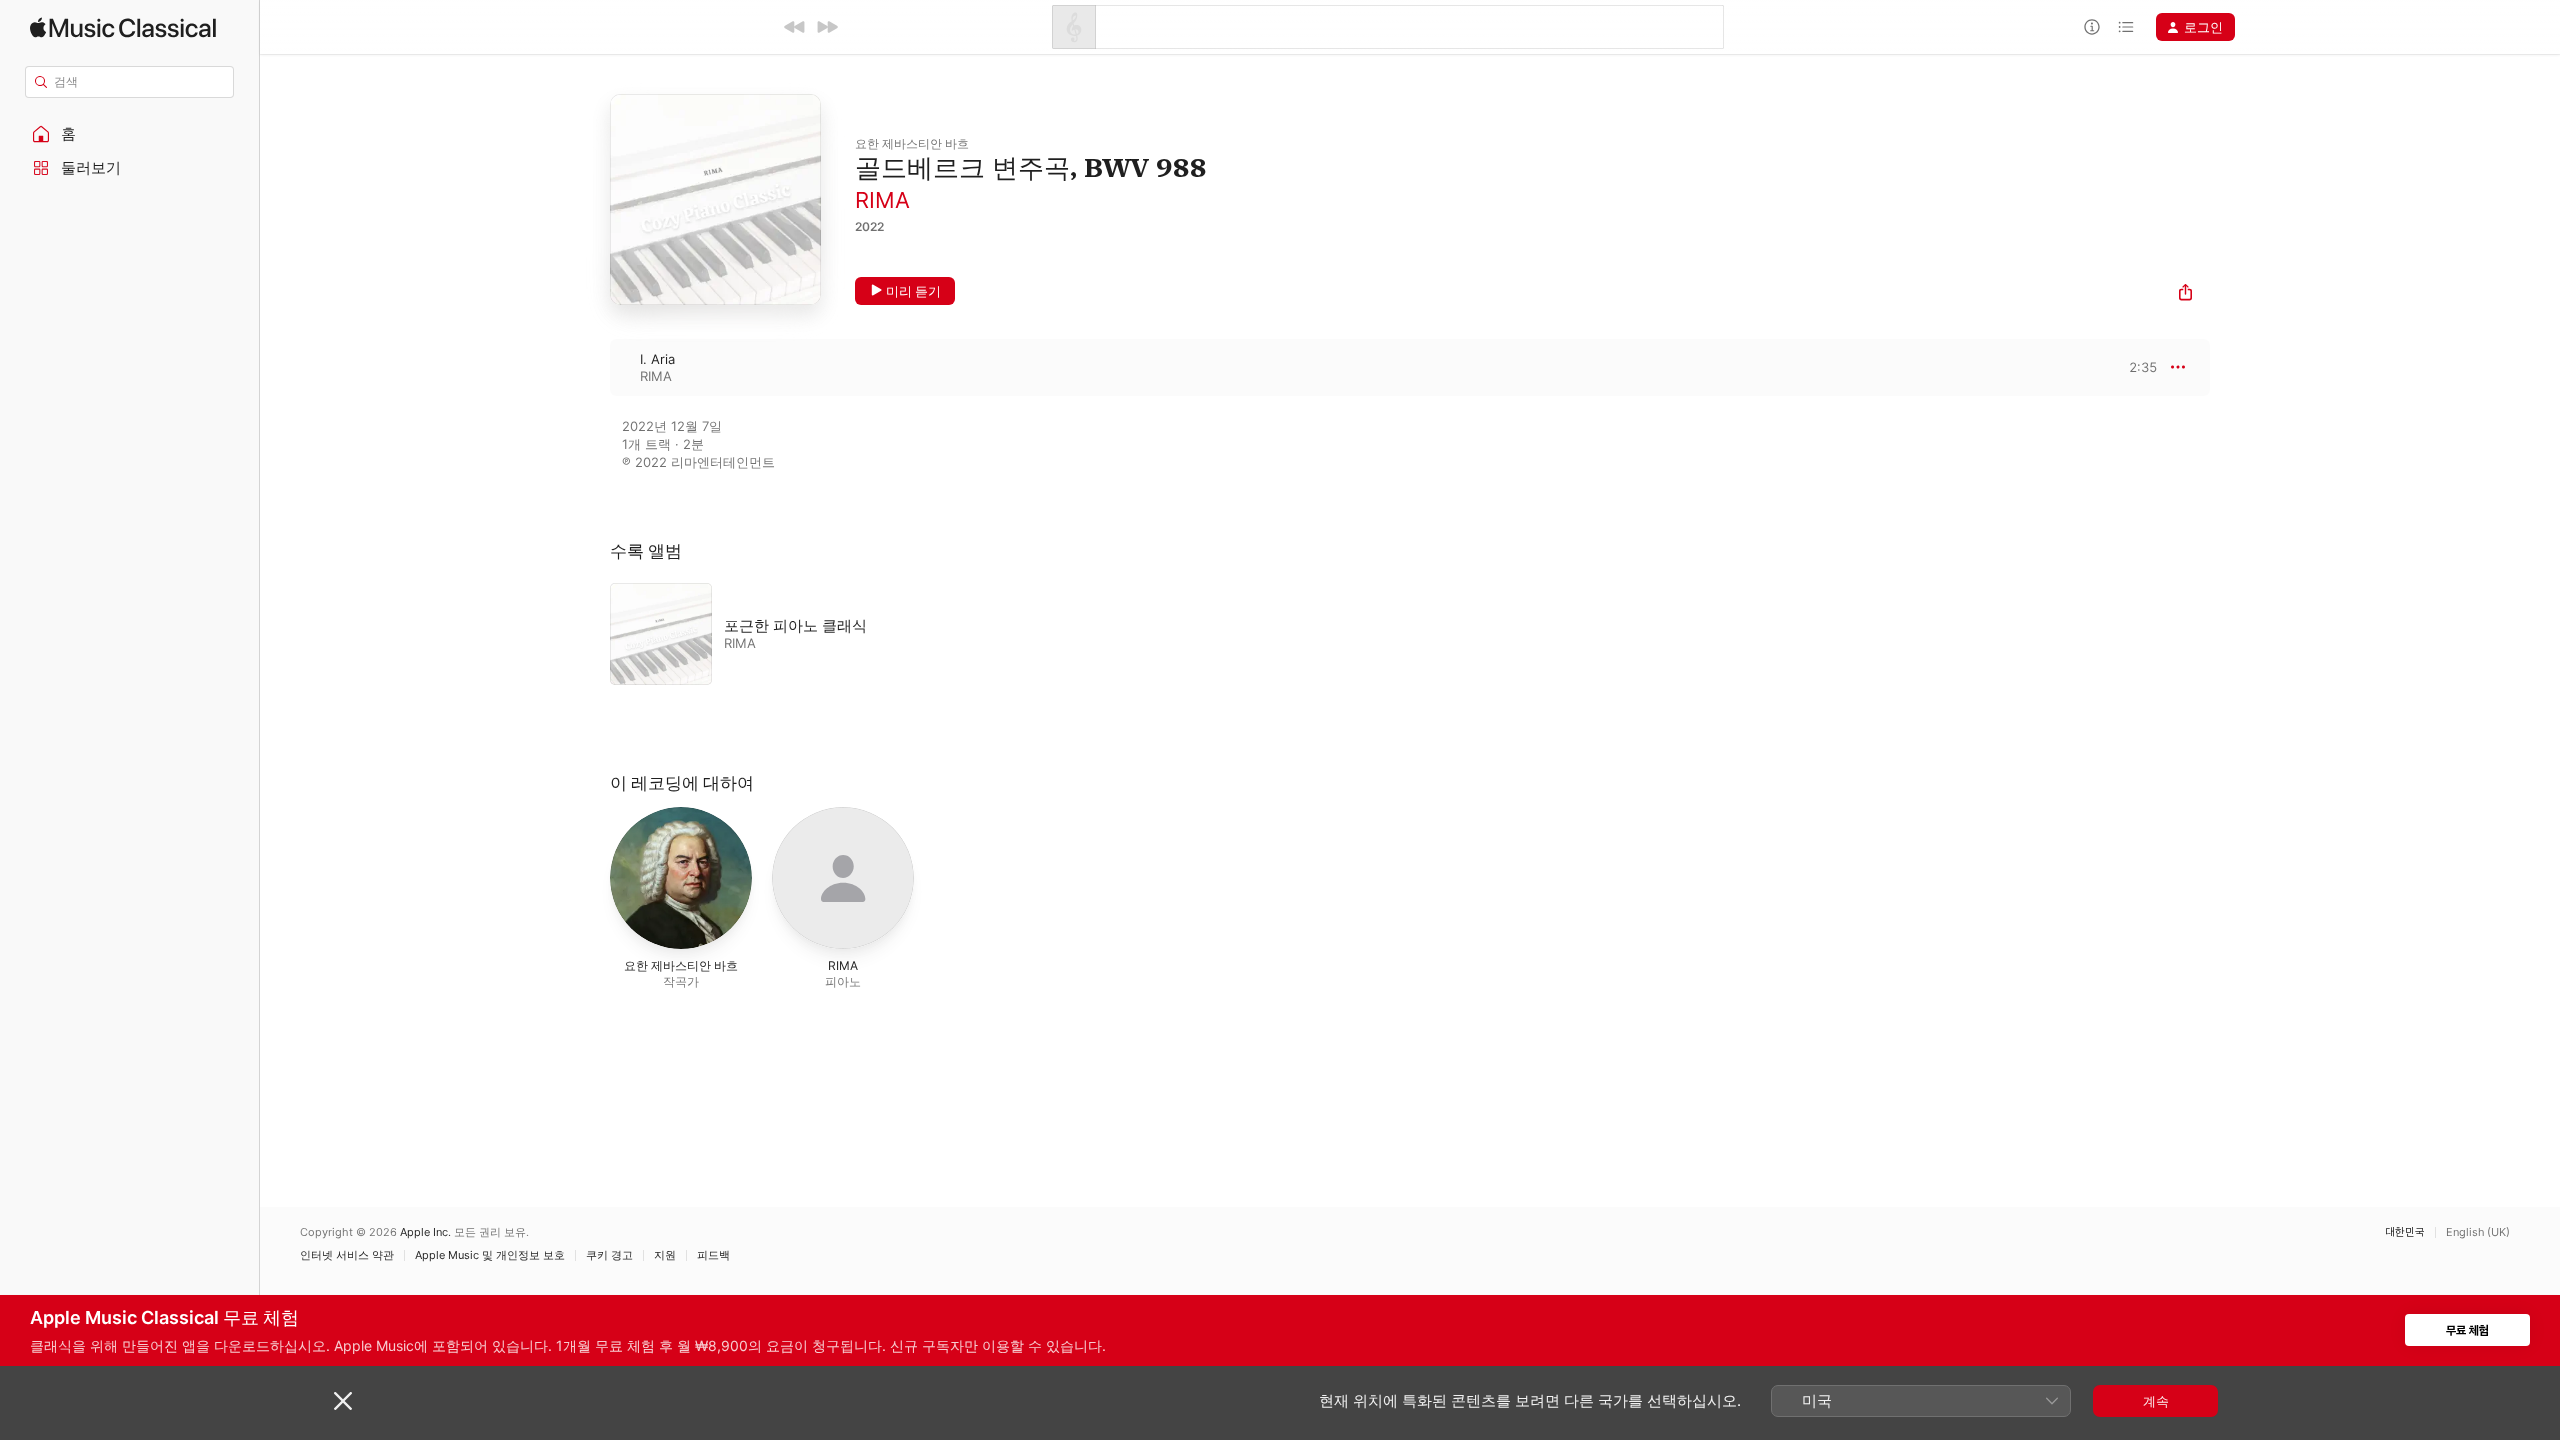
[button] (130, 134)
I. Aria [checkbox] (657, 359)
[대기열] (2126, 27)
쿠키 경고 (609, 1255)
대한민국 (2405, 1232)
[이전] (795, 27)
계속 (2156, 1401)
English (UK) (2478, 1232)
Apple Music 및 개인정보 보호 (490, 1255)
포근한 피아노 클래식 (795, 625)
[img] (123, 27)
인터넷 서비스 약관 (347, 1255)
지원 (665, 1255)
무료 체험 (2467, 1330)
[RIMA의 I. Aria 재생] (590, 367)
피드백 (713, 1255)
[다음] (827, 27)
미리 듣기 (913, 291)
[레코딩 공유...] (2185, 294)
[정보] (2092, 27)
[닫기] (343, 1401)
